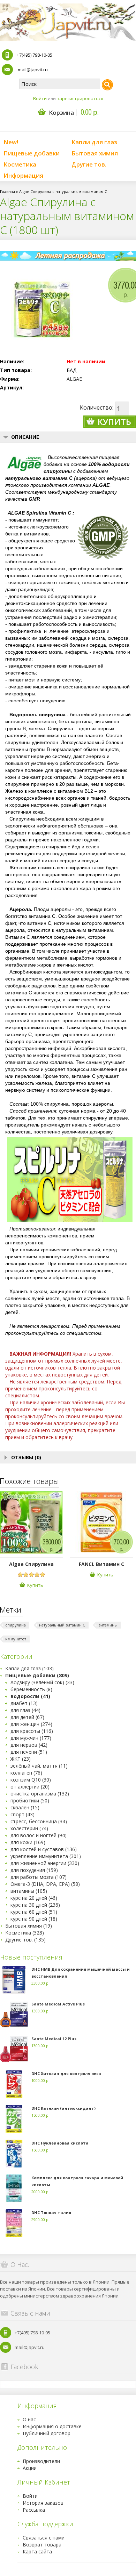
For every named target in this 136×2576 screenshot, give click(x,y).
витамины (108, 1625)
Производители (41, 2461)
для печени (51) (29, 1752)
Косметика (20, 164)
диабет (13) (24, 1703)
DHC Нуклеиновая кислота (60, 2143)
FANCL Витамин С (101, 1564)
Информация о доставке (52, 2426)
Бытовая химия (95, 153)
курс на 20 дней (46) (34, 1898)
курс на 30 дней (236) (35, 1905)
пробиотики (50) (30, 1800)
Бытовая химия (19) (29, 1926)
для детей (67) (27, 1717)
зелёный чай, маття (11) (39, 1766)
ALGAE (74, 379)
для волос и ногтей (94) (39, 1835)
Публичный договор (47, 2433)
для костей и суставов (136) (44, 1849)
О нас (29, 2419)
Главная (7, 191)
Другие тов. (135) (25, 1940)
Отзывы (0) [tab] (26, 1457)
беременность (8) (31, 1689)
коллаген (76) (26, 1773)
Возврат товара (42, 2545)
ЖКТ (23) (21, 1759)
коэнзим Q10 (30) (31, 1780)
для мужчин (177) (31, 1738)
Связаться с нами (44, 2538)
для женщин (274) (31, 1724)
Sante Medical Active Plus (58, 2004)
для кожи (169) (28, 1842)
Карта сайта (37, 2551)
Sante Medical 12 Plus (54, 2039)
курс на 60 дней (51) (34, 1912)
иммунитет (16, 1639)
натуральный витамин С (62, 1625)
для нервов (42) (29, 1745)
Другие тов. (89, 164)
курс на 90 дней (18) (34, 1919)
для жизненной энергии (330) (45, 1863)
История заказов (43, 2503)
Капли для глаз (94, 142)
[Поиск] (107, 85)
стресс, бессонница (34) (39, 1821)
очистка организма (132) (40, 1794)
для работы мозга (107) (39, 1877)
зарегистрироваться (80, 98)
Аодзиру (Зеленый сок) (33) (42, 1682)
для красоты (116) (32, 1731)
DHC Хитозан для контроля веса (66, 2073)
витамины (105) (29, 1891)
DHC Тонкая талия (51, 2212)
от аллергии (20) (30, 1787)
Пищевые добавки (32, 153)
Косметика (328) (25, 1933)
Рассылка (34, 2510)
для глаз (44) (25, 1710)
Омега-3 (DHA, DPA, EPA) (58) (45, 1884)
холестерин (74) (29, 1828)
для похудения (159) (34, 1870)
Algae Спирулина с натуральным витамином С (63, 191)
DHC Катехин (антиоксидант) (63, 2108)
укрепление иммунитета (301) (46, 1856)
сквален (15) (25, 1807)
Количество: (97, 407)
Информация (23, 175)
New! (11, 142)
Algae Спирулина (31, 1564)
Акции (30, 2468)
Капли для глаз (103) (29, 1668)
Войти (40, 98)
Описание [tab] (25, 437)
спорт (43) (22, 1814)
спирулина (16, 1625)
